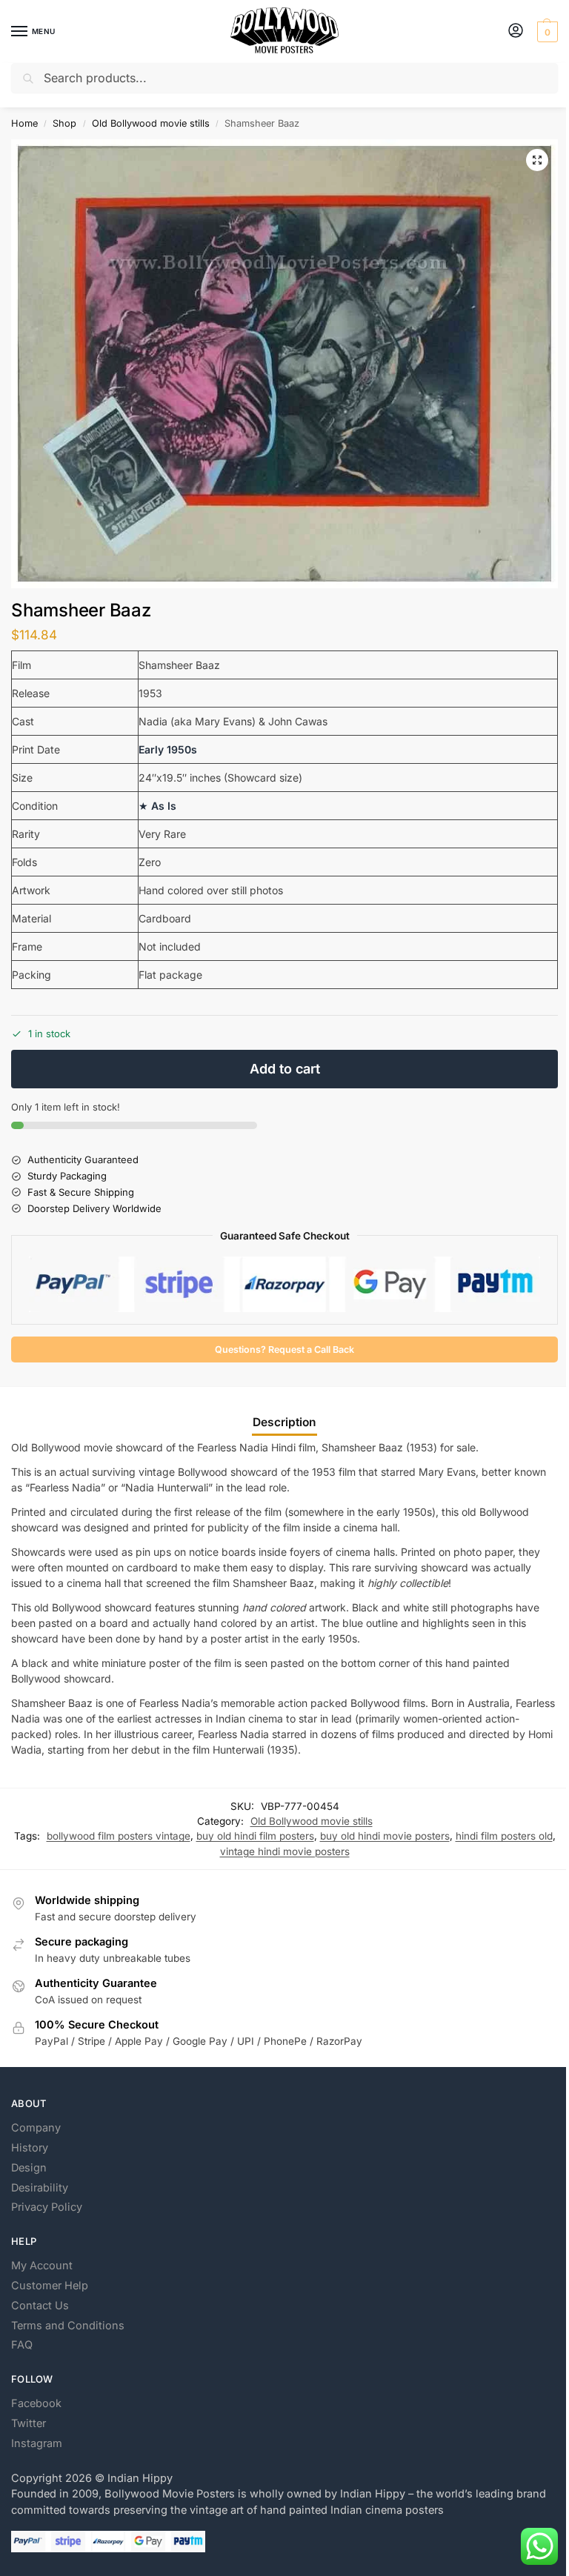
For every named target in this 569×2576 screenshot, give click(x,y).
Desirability (40, 2188)
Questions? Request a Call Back (284, 1349)
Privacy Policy (47, 2207)
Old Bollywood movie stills (151, 123)
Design (29, 2168)
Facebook (36, 2403)
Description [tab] (284, 1422)
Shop (64, 123)
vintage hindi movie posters (285, 1851)
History (30, 2148)
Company (36, 2128)
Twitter (29, 2423)
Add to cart (285, 1069)
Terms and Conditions (68, 2326)
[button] (546, 32)
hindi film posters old (504, 1836)
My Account (42, 2266)
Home (24, 123)
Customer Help (50, 2286)
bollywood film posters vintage (119, 1836)
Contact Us (40, 2306)
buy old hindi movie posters (385, 1836)
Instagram (37, 2443)
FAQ (22, 2345)
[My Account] (516, 31)
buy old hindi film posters (255, 1836)
